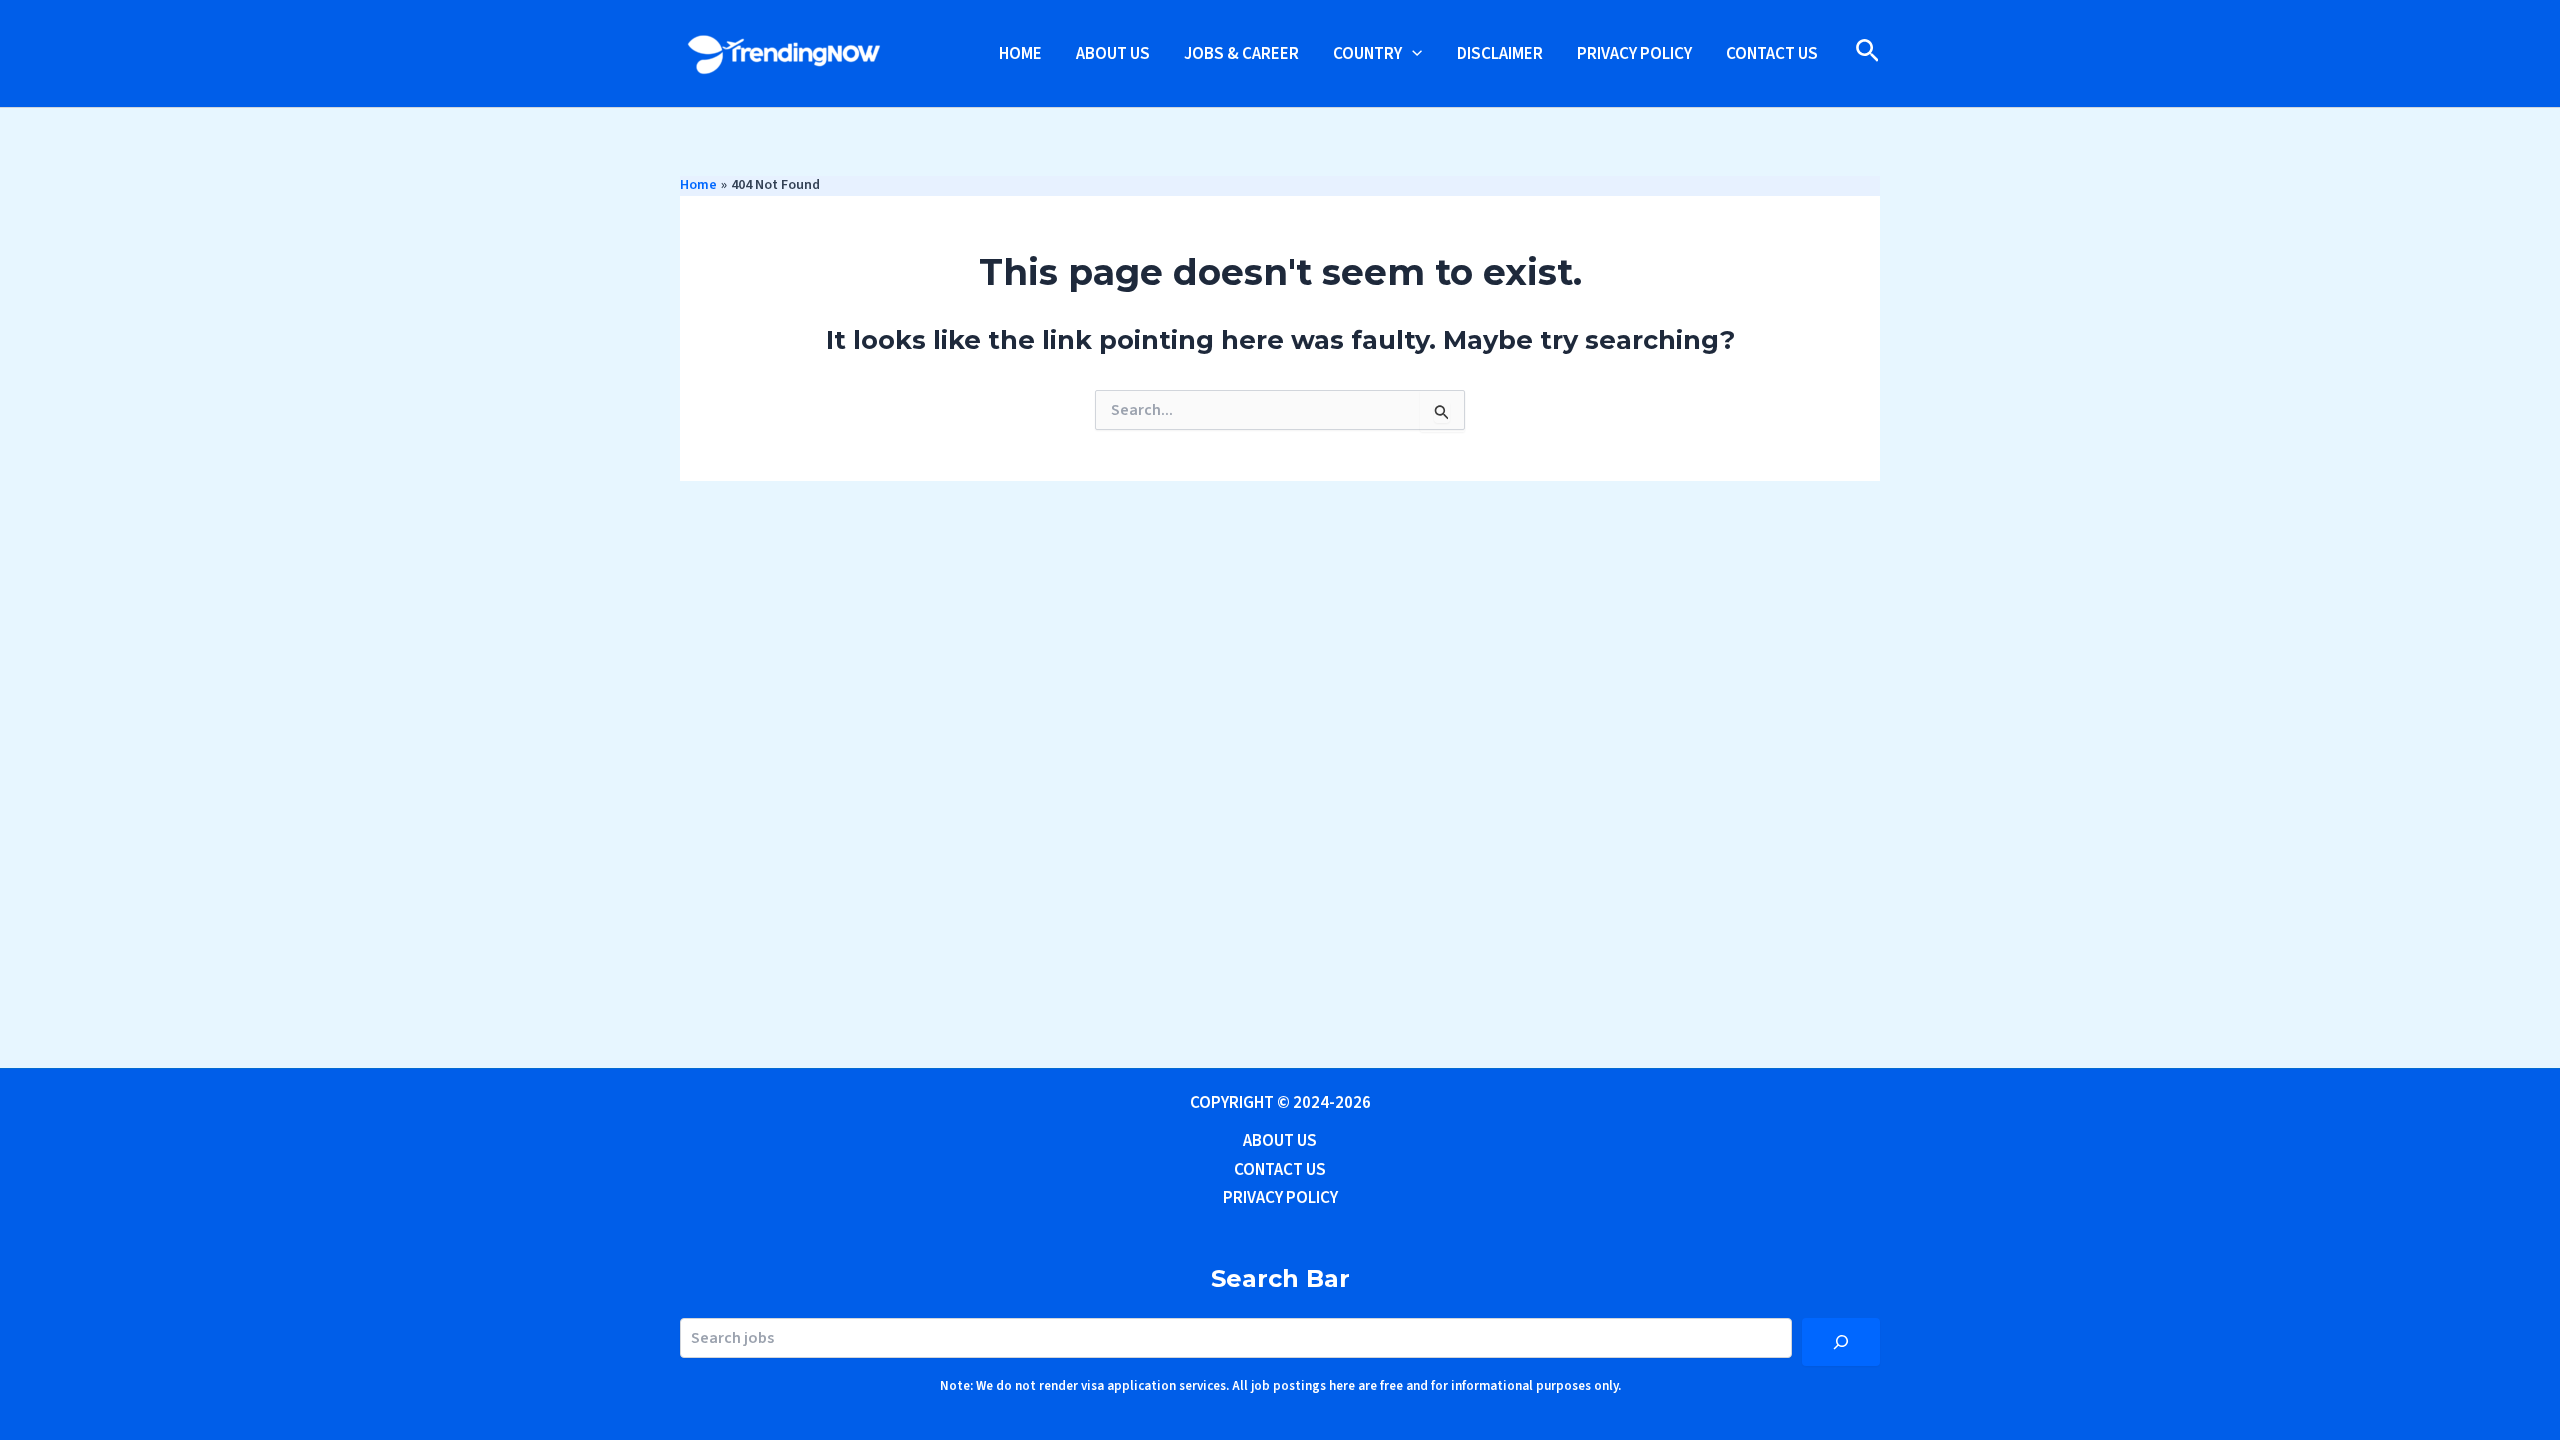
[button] (1412, 54)
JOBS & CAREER (1241, 54)
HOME (1020, 54)
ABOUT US (1113, 54)
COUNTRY (1367, 54)
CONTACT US (1772, 54)
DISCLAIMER (1500, 54)
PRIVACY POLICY (1634, 54)
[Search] (1841, 1342)
